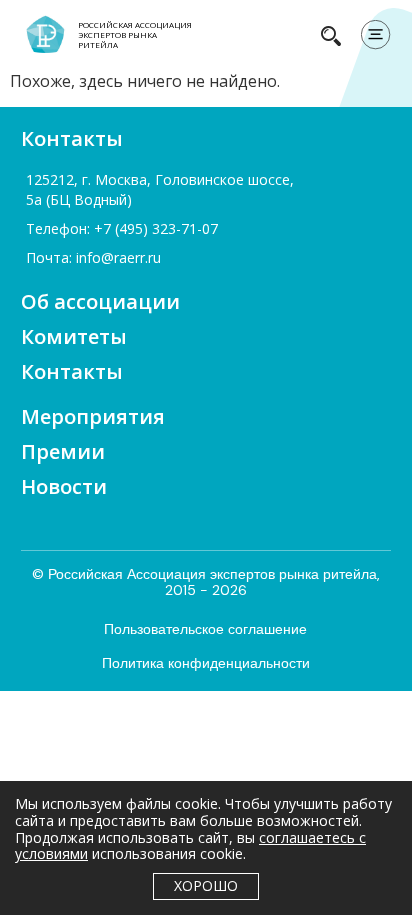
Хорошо (206, 885)
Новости (64, 486)
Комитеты (74, 336)
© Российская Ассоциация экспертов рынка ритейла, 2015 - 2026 (206, 582)
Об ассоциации (100, 301)
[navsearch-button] (331, 35)
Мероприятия (93, 416)
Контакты (72, 371)
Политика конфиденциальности (206, 663)
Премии (63, 451)
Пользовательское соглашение (205, 629)
